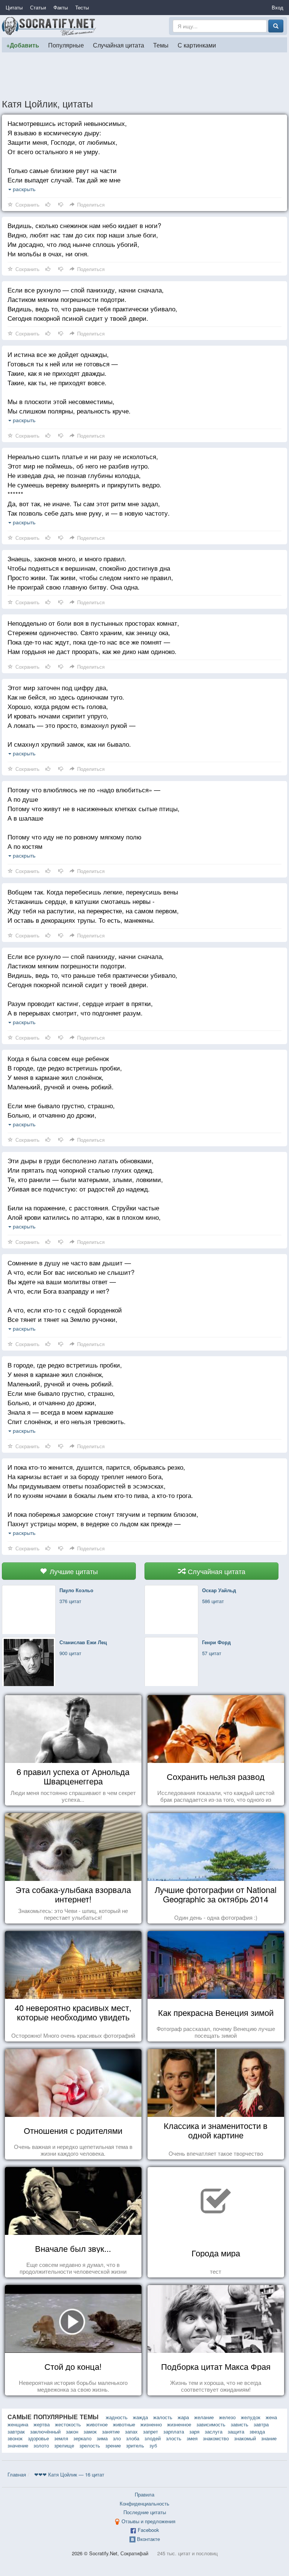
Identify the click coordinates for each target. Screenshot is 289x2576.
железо (227, 2417)
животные (124, 2424)
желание (204, 2417)
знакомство (216, 2438)
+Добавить (23, 45)
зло (117, 2438)
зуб (153, 2445)
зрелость (90, 2445)
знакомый (245, 2438)
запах (131, 2431)
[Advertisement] (144, 75)
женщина (18, 2424)
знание (269, 2438)
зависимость (211, 2424)
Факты (61, 7)
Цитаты (14, 7)
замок (90, 2431)
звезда (257, 2431)
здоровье (38, 2438)
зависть (240, 2424)
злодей (153, 2438)
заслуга (214, 2431)
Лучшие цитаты (73, 1571)
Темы (161, 45)
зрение (113, 2445)
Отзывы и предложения (148, 2521)
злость (174, 2438)
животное (97, 2424)
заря (194, 2431)
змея (192, 2438)
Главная (17, 2474)
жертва (42, 2424)
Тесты (82, 7)
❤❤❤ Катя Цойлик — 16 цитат (69, 2474)
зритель (135, 2445)
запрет (151, 2431)
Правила (144, 2494)
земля (61, 2438)
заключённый (45, 2431)
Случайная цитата (119, 45)
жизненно (151, 2424)
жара (183, 2417)
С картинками (197, 45)
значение (18, 2445)
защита (236, 2431)
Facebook (148, 2530)
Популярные (66, 45)
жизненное (179, 2424)
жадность (117, 2417)
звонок (15, 2438)
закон (72, 2431)
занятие (111, 2431)
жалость (163, 2417)
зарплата (174, 2431)
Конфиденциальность (144, 2503)
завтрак (16, 2431)
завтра (261, 2424)
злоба (133, 2438)
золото (41, 2445)
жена (271, 2417)
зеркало (82, 2438)
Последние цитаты (145, 2512)
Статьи (38, 7)
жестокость (68, 2424)
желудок (251, 2417)
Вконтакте (148, 2539)
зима (102, 2438)
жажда (140, 2417)
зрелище (64, 2445)
